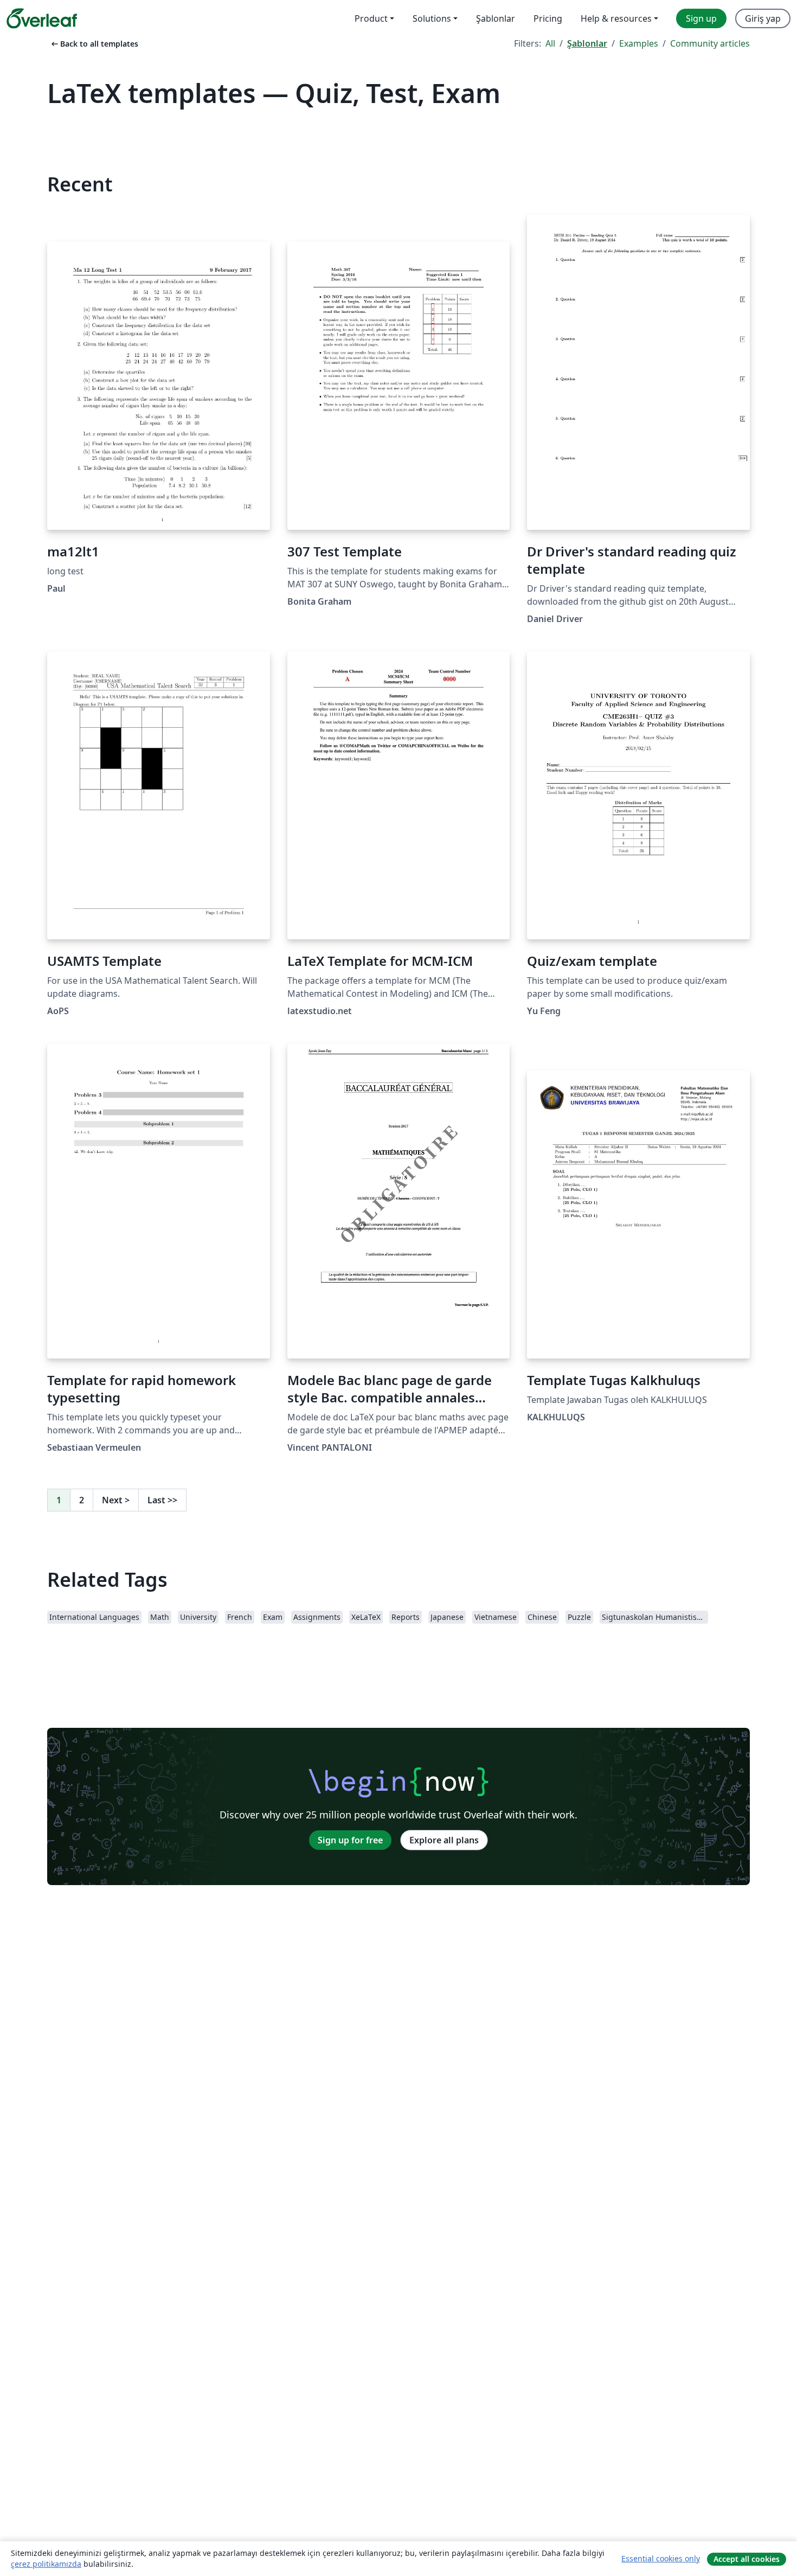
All (550, 43)
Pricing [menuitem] (548, 18)
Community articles (710, 43)
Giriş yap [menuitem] (763, 18)
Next (116, 1500)
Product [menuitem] (371, 18)
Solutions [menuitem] (432, 18)
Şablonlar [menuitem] (496, 18)
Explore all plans (444, 1840)
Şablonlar (587, 43)
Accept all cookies (747, 2559)
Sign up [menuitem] (701, 18)
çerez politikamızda (46, 2564)
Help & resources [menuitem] (616, 18)
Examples (639, 43)
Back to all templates (94, 44)
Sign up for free (350, 1840)
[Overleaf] (42, 18)
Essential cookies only (661, 2558)
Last (162, 1500)
